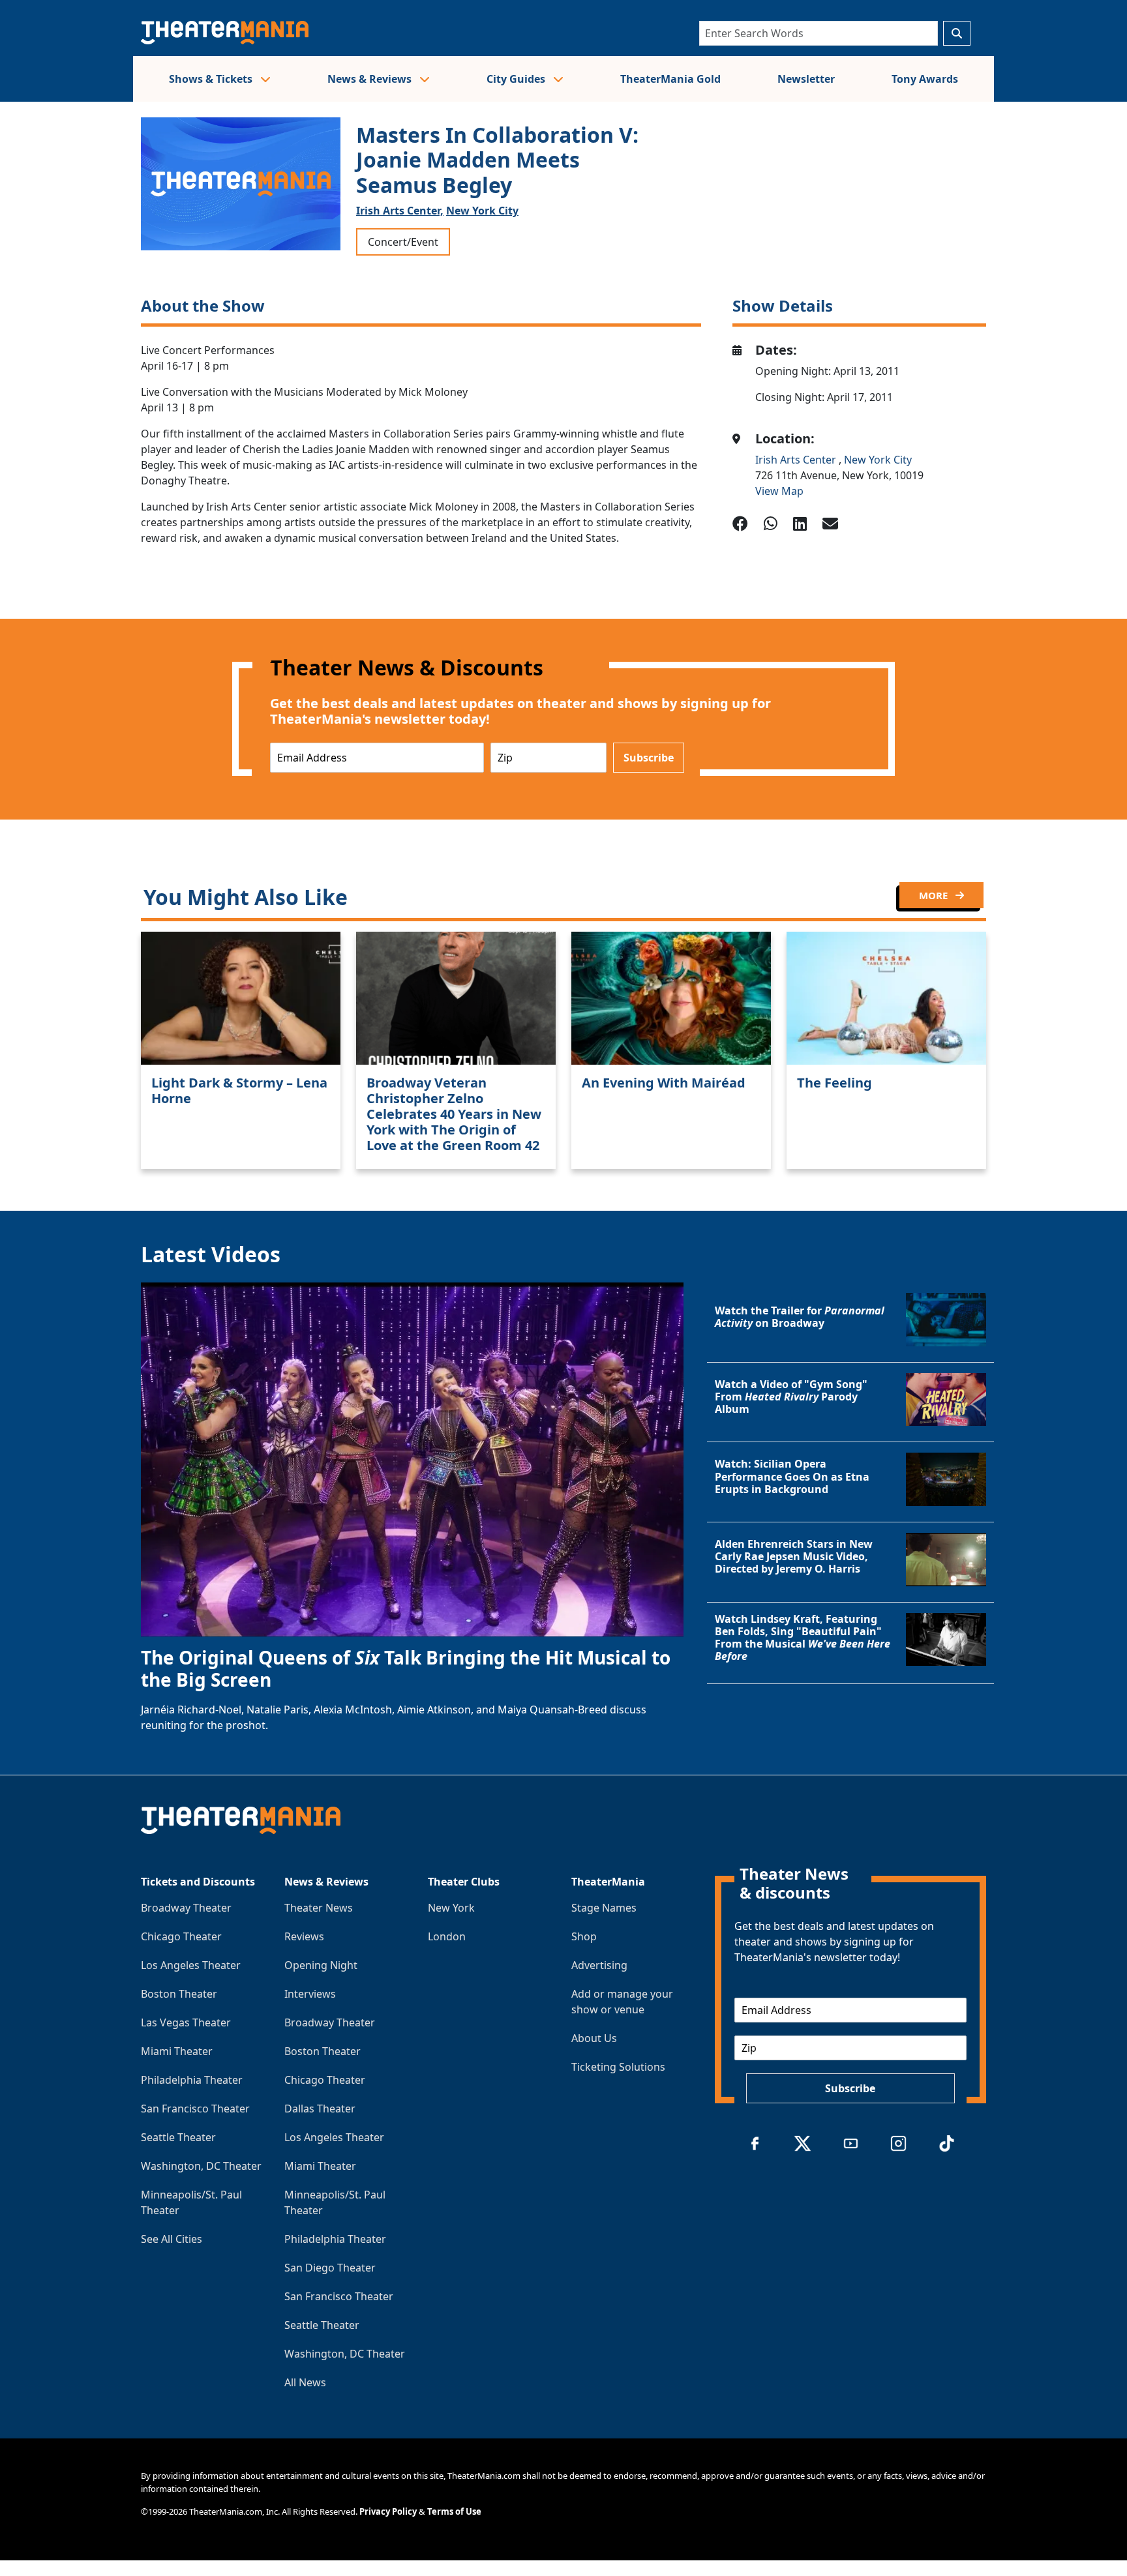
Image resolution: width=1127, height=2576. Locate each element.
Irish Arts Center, (400, 211)
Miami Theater (177, 2051)
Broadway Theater (186, 1908)
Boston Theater (179, 1994)
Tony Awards (925, 79)
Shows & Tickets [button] (212, 79)
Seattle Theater (178, 2137)
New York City (482, 211)
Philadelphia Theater (192, 2080)
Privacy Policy (388, 2511)
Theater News (319, 1908)
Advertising (599, 1965)
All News (305, 2382)
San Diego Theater (330, 2268)
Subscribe (649, 758)
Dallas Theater (320, 2109)
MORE (935, 895)
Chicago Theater (181, 1936)
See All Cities (172, 2239)
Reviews (304, 1936)
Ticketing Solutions (618, 2067)
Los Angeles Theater (191, 1965)
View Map (779, 491)
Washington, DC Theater (201, 2166)
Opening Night (321, 1965)
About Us (594, 2038)
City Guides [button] (517, 79)
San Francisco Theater (195, 2109)
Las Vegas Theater (186, 2022)
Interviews (310, 1994)
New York (451, 1908)
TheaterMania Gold (670, 79)
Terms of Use (454, 2511)
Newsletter (806, 79)
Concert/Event (403, 242)
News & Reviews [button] (371, 79)
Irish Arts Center (797, 460)
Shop (584, 1936)
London (447, 1936)
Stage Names (604, 1908)
